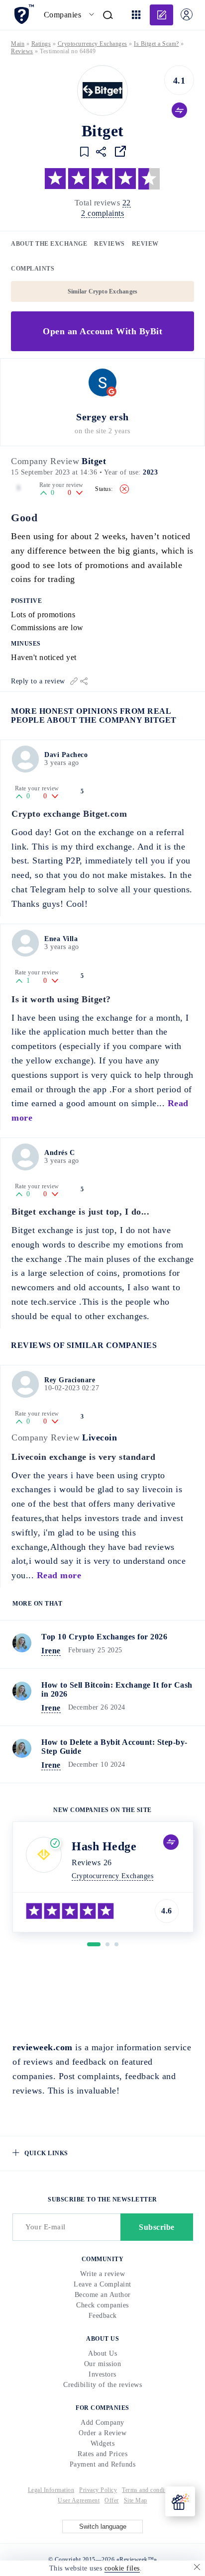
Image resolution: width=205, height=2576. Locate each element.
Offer (112, 2500)
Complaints (33, 269)
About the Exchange (49, 244)
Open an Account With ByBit (102, 331)
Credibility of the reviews (102, 2385)
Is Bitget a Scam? (156, 44)
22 (127, 203)
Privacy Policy (98, 2490)
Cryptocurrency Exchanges (93, 44)
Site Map (136, 2500)
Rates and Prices (102, 2454)
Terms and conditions (150, 2490)
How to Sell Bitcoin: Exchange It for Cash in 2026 (117, 1689)
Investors (102, 2374)
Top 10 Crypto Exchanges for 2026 (104, 1637)
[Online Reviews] (24, 14)
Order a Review (102, 2433)
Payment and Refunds (103, 2464)
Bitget (94, 461)
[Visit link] (120, 151)
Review (145, 244)
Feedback (103, 2316)
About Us (102, 2353)
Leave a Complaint (102, 2284)
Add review (161, 15)
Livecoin (100, 1437)
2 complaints (102, 213)
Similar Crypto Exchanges (103, 291)
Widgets (103, 2443)
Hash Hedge (104, 1846)
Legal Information (51, 2490)
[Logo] (102, 91)
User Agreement (79, 2500)
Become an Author (103, 2295)
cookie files (122, 2568)
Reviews (109, 244)
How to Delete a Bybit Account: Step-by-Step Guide (114, 1747)
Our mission (103, 2364)
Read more (59, 1575)
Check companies (102, 2305)
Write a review (102, 2274)
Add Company (102, 2423)
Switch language (103, 2527)
